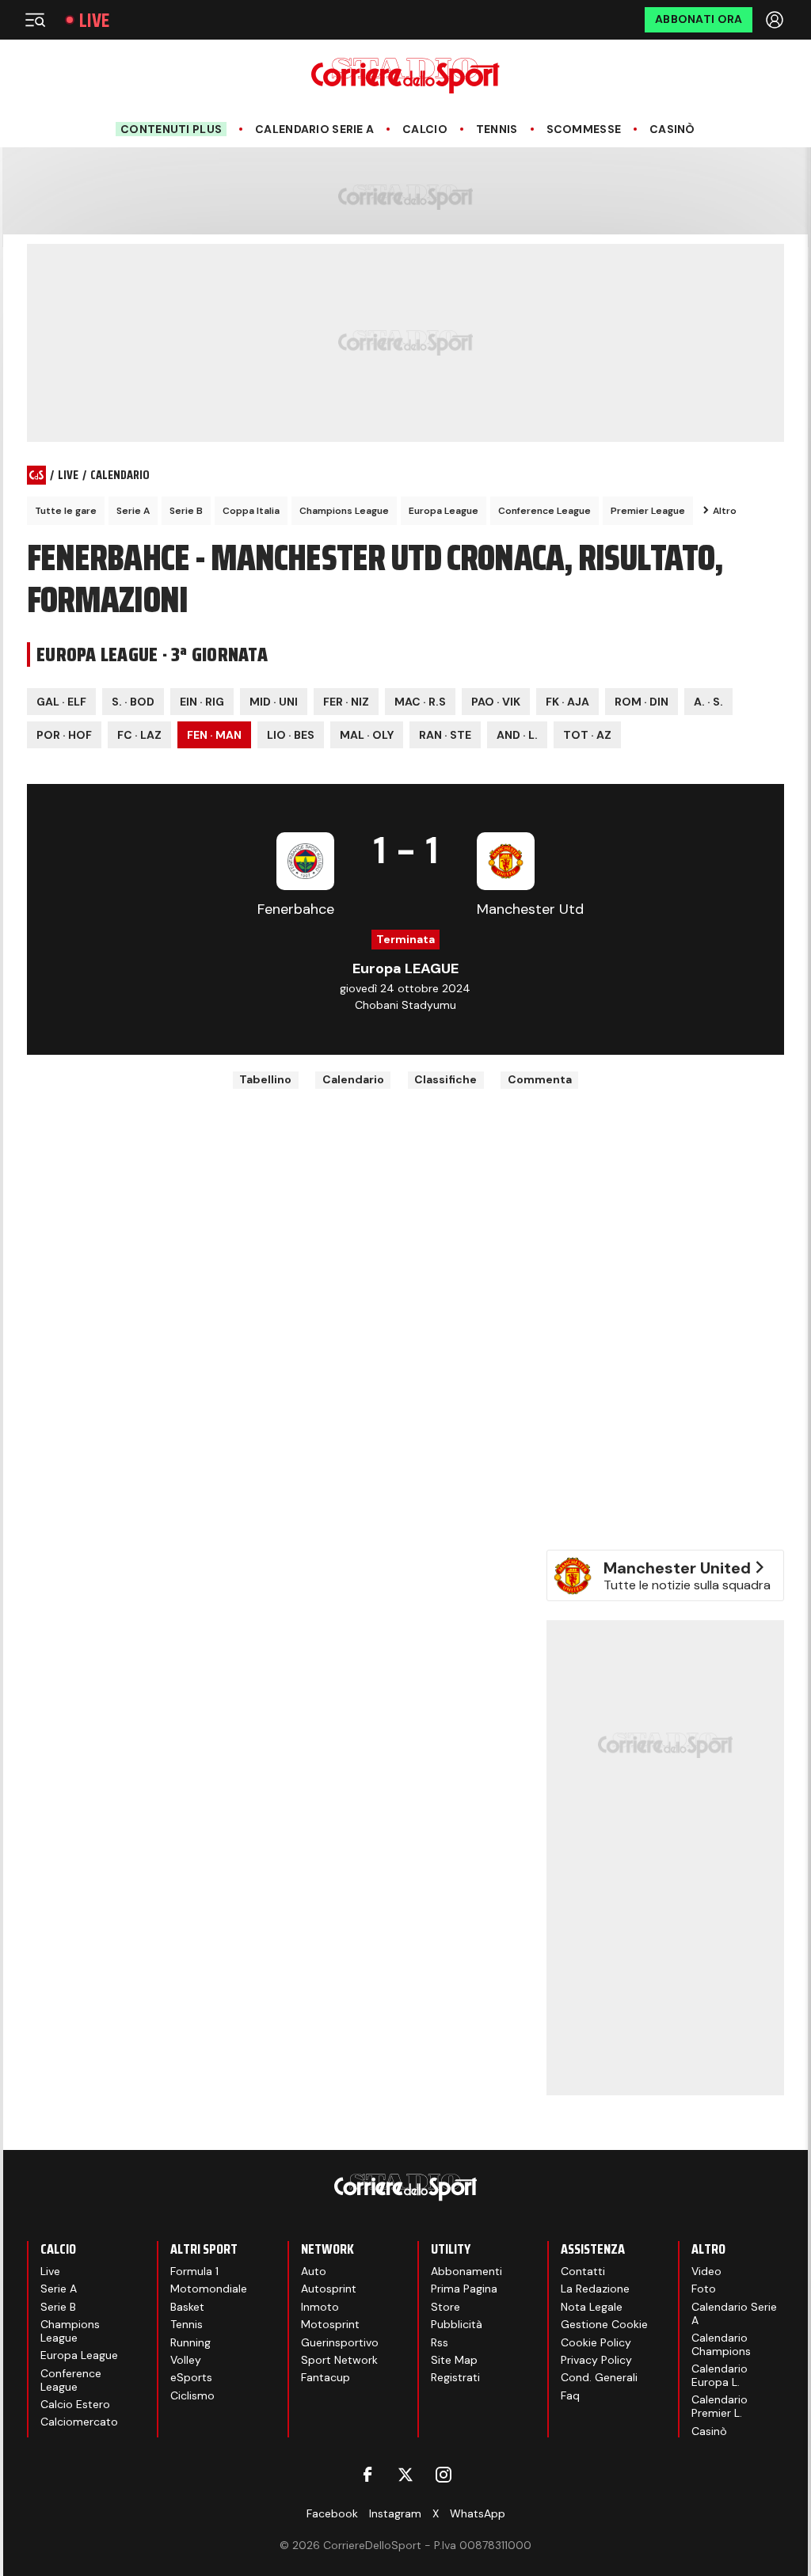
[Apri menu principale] (35, 20)
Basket (187, 2307)
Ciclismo (192, 2395)
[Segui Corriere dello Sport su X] (405, 2475)
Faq (570, 2395)
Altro (725, 511)
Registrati (455, 2377)
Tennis (497, 129)
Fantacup (326, 2377)
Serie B (186, 511)
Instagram (395, 2513)
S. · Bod (133, 702)
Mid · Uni (274, 702)
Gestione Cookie (604, 2324)
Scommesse (584, 129)
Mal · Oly (367, 735)
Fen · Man (214, 735)
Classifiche (445, 1079)
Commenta (540, 1079)
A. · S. (708, 702)
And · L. (517, 735)
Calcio (425, 129)
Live (94, 20)
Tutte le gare (66, 511)
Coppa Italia (251, 511)
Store (445, 2307)
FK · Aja (567, 702)
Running (190, 2342)
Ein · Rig (202, 702)
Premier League (648, 511)
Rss (440, 2342)
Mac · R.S (420, 702)
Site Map (454, 2360)
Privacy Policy (596, 2360)
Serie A (133, 511)
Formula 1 (194, 2271)
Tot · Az (587, 735)
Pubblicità (457, 2324)
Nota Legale (592, 2307)
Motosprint (330, 2324)
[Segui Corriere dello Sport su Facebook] (367, 2475)
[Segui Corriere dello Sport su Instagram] (444, 2475)
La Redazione (595, 2289)
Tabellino (265, 1079)
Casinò (672, 129)
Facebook (332, 2513)
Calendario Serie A (314, 129)
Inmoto (320, 2307)
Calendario (353, 1079)
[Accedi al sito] (776, 20)
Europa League (444, 511)
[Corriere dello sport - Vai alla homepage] (405, 76)
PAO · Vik (496, 702)
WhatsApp (478, 2513)
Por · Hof (64, 735)
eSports (191, 2377)
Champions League (344, 511)
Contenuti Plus (171, 129)
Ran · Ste (445, 735)
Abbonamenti (466, 2271)
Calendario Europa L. (720, 2375)
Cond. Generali (599, 2377)
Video (706, 2271)
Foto (704, 2289)
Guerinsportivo (340, 2342)
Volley (186, 2360)
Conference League (544, 511)
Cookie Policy (596, 2342)
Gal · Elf (61, 702)
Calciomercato (79, 2422)
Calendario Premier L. (720, 2406)
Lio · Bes (291, 735)
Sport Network (339, 2360)
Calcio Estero (75, 2404)
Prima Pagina (464, 2289)
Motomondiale (209, 2289)
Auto (314, 2271)
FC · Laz (139, 735)
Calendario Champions (721, 2344)
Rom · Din (642, 702)
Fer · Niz (346, 702)
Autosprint (329, 2289)
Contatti (583, 2271)
